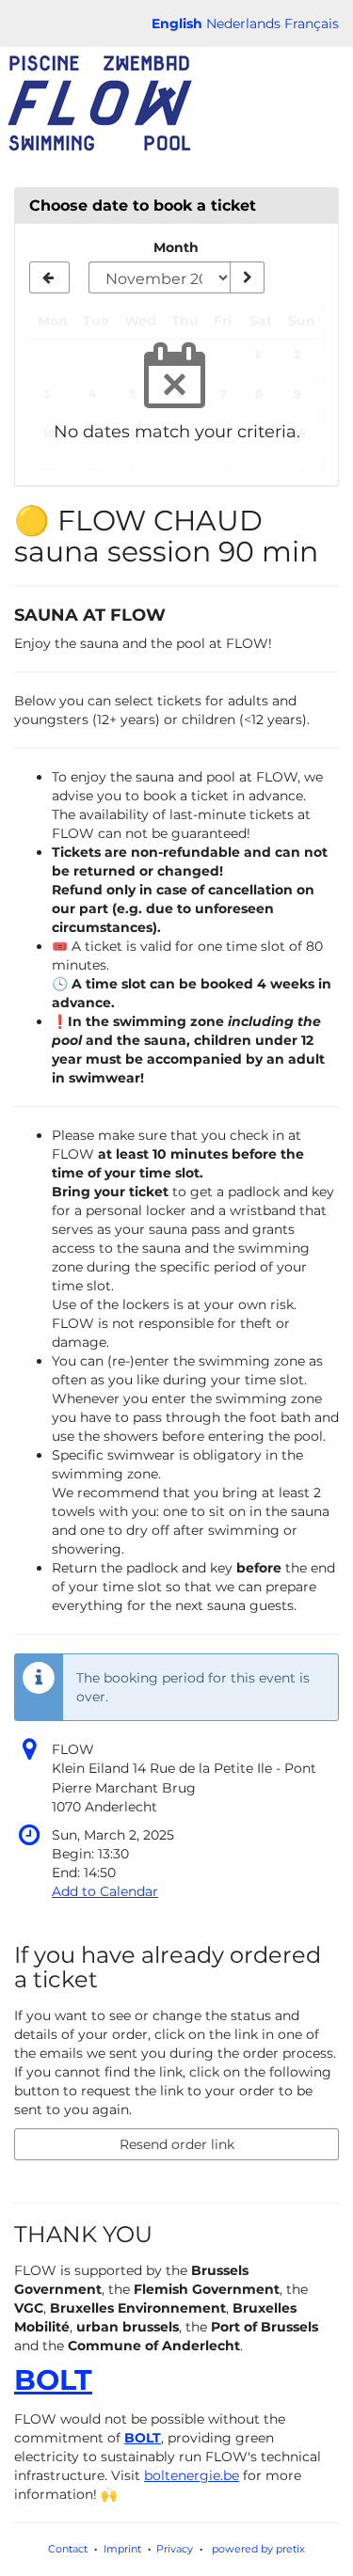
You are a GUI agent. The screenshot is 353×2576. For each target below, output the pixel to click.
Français (312, 24)
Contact (68, 2549)
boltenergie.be (192, 2475)
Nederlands (243, 24)
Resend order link (177, 2144)
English (177, 24)
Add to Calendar (105, 1891)
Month (176, 247)
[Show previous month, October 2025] (49, 277)
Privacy (175, 2549)
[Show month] (247, 277)
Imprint (122, 2549)
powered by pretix (258, 2549)
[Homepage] (99, 103)
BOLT (53, 2380)
